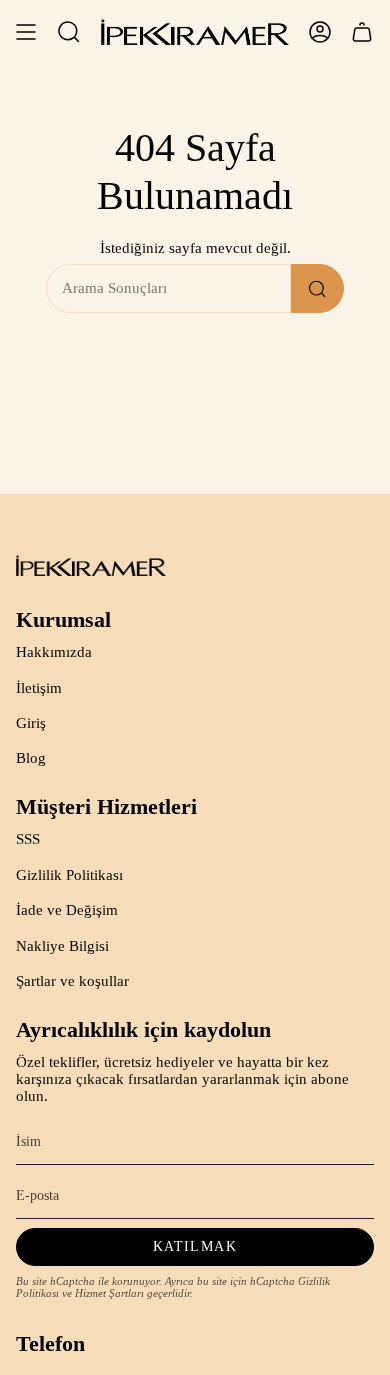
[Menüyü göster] (26, 32)
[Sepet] (362, 32)
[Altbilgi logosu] (91, 565)
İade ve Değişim (67, 910)
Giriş (31, 723)
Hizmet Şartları (109, 1293)
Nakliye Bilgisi (62, 946)
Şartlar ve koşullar (72, 981)
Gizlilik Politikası (69, 875)
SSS (28, 839)
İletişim (39, 688)
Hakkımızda (54, 652)
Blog (31, 758)
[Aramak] (317, 288)
